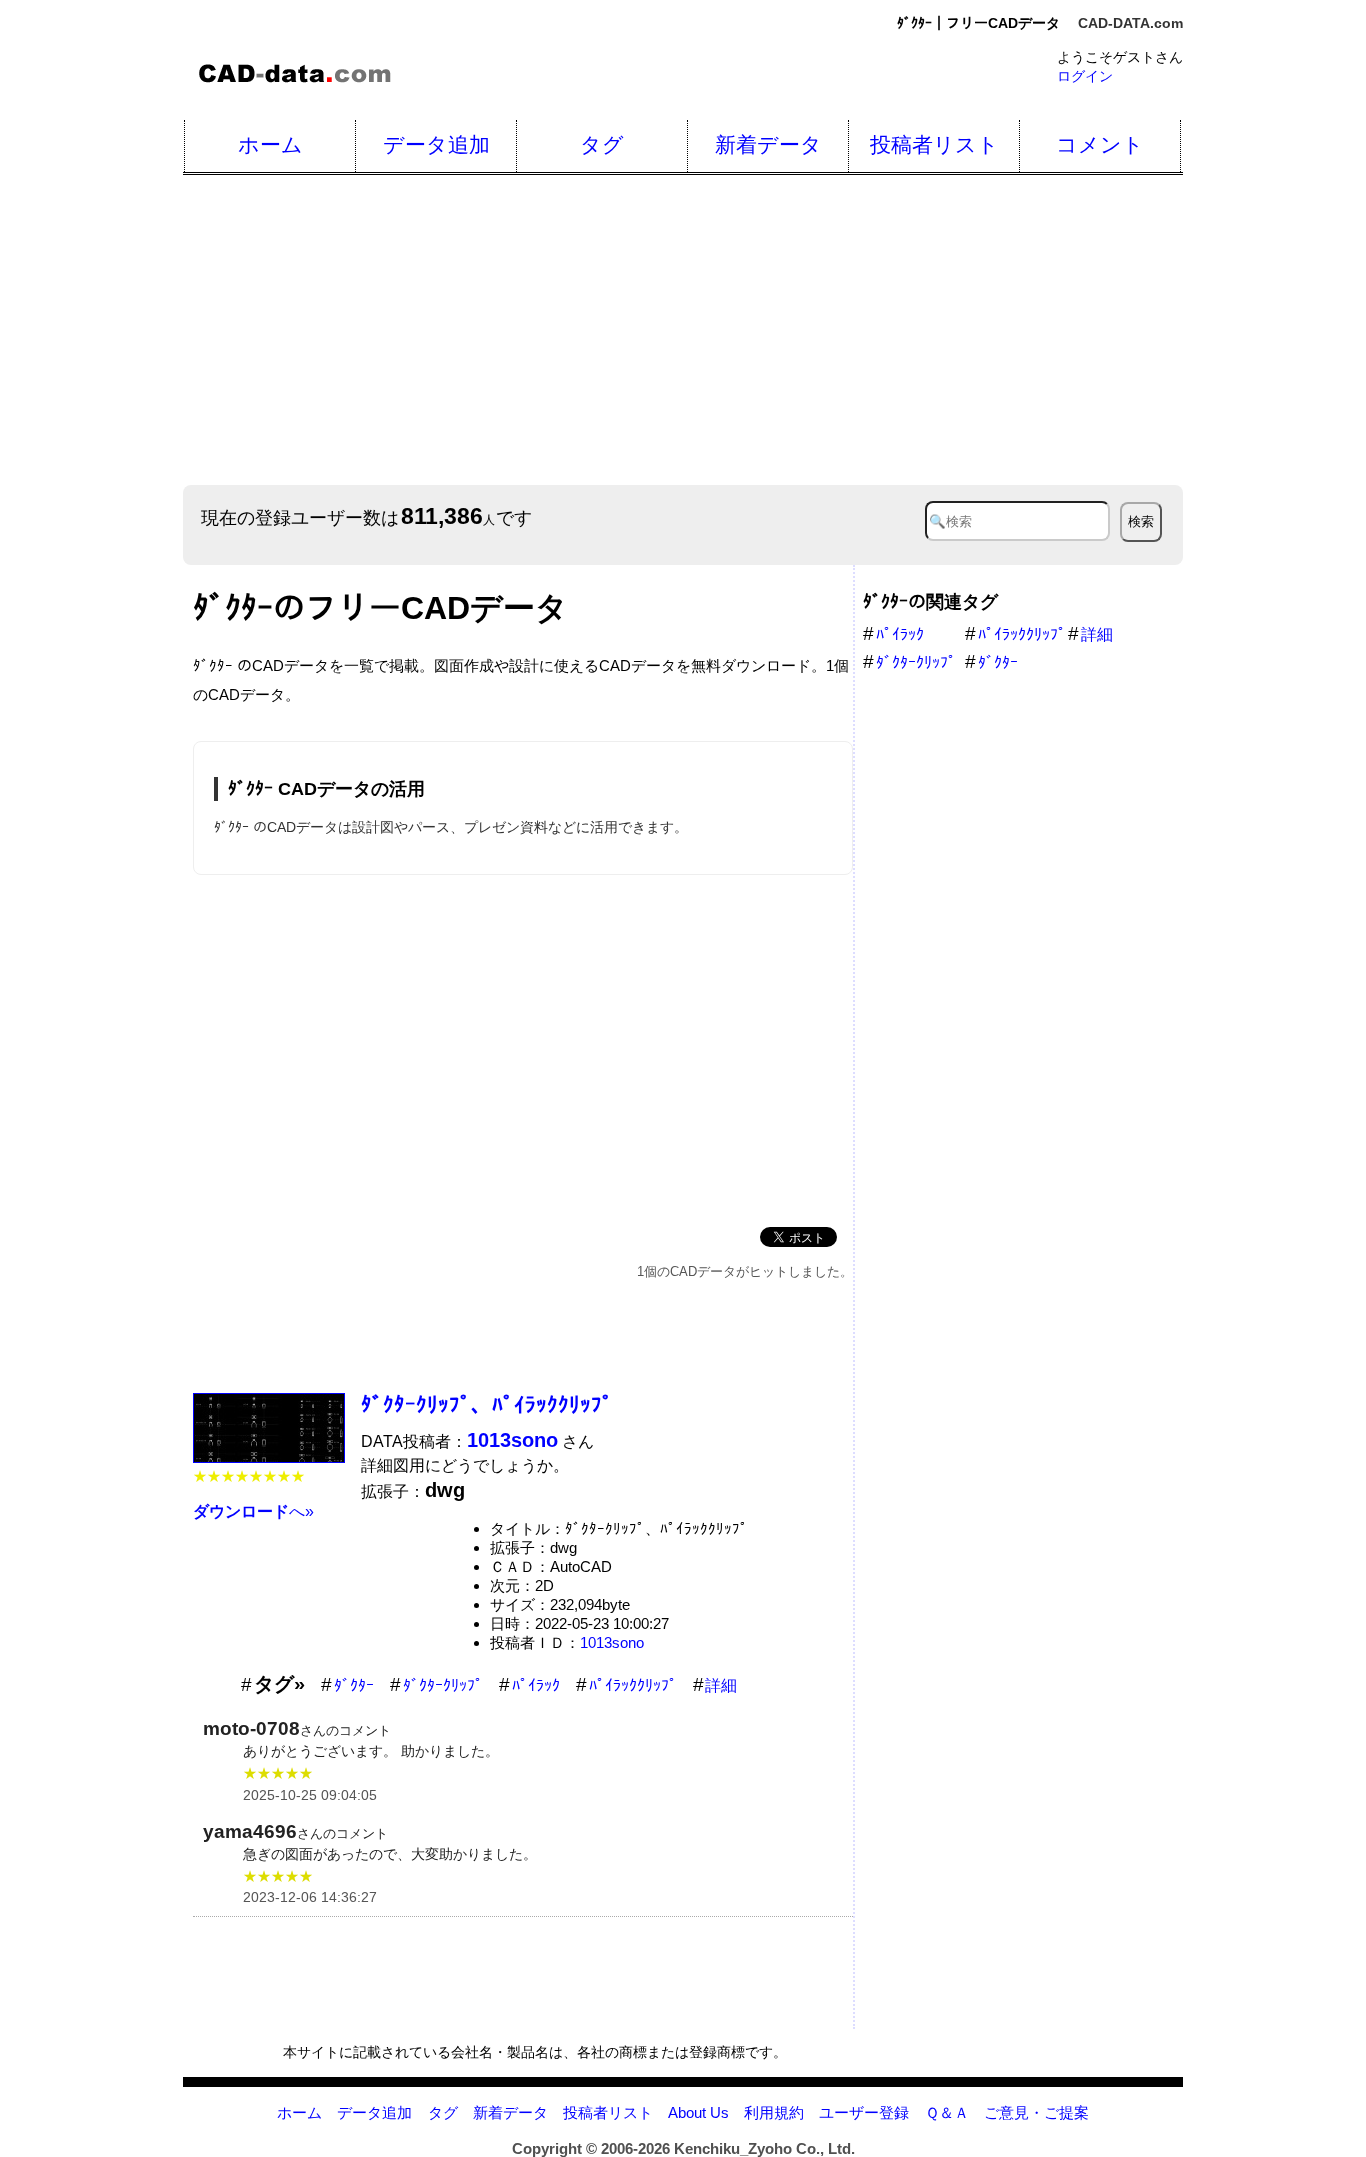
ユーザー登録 (864, 2112)
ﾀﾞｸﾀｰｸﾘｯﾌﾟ (443, 1685)
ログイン (1085, 76)
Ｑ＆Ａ (947, 2112)
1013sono (612, 1642)
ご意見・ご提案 (1036, 2112)
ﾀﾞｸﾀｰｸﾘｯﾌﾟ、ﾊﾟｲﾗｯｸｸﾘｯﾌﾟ (487, 1404)
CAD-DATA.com (1130, 23)
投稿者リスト (934, 144)
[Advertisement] (523, 1047)
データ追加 (436, 144)
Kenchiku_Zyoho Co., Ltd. (764, 2148)
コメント (1100, 144)
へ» (253, 1511)
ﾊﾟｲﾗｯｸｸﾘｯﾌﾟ (633, 1685)
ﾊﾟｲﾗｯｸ (536, 1685)
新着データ (768, 144)
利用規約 (774, 2112)
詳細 (721, 1685)
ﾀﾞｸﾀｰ (354, 1685)
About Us (698, 2112)
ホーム (270, 144)
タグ (602, 144)
